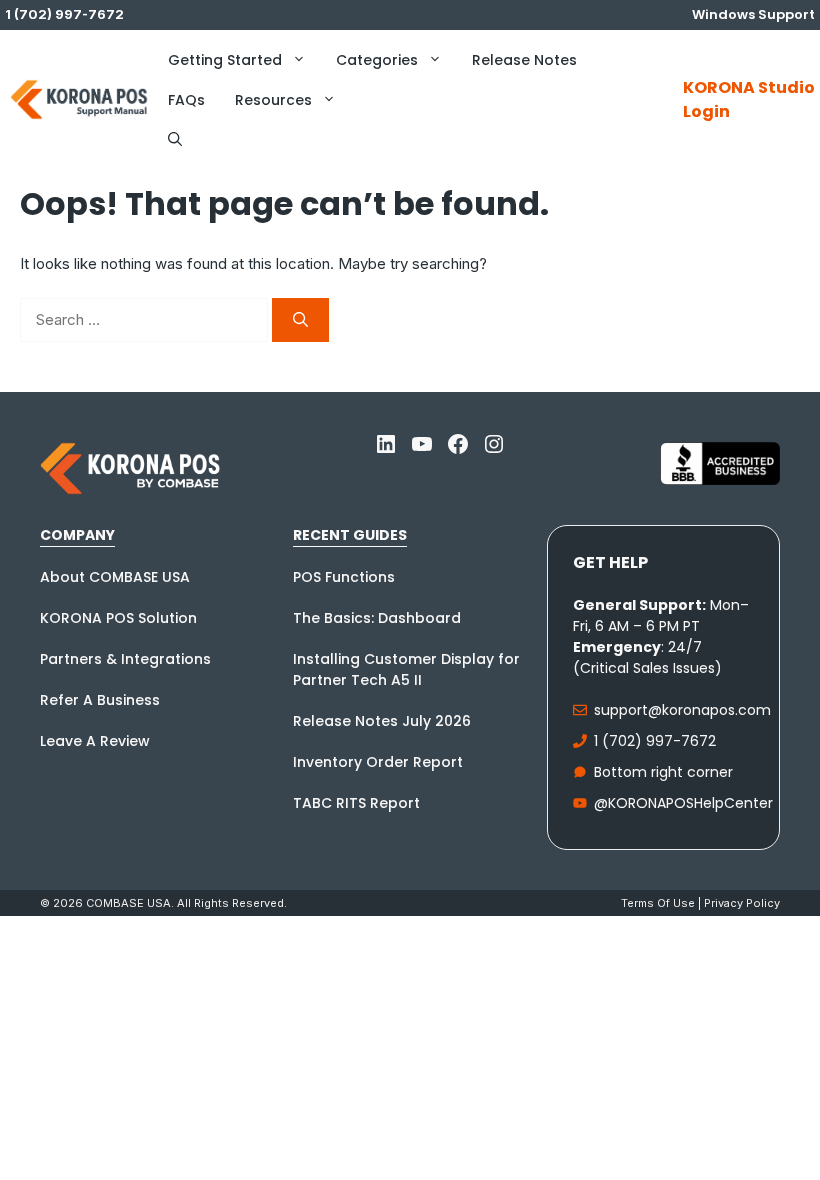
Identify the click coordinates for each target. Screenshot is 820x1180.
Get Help (610, 562)
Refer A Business (100, 700)
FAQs (186, 100)
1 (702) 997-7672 (655, 741)
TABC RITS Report (356, 803)
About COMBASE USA (115, 577)
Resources (273, 100)
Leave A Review (95, 741)
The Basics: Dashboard (377, 618)
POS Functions (344, 577)
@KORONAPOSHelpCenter (683, 803)
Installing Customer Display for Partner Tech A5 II (406, 669)
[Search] (300, 320)
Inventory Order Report (378, 762)
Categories (377, 60)
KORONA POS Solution (118, 618)
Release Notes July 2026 (382, 721)
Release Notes (524, 60)
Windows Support (753, 14)
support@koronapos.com (682, 710)
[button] (175, 140)
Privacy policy (742, 903)
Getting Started (225, 60)
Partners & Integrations (125, 659)
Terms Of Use (658, 903)
